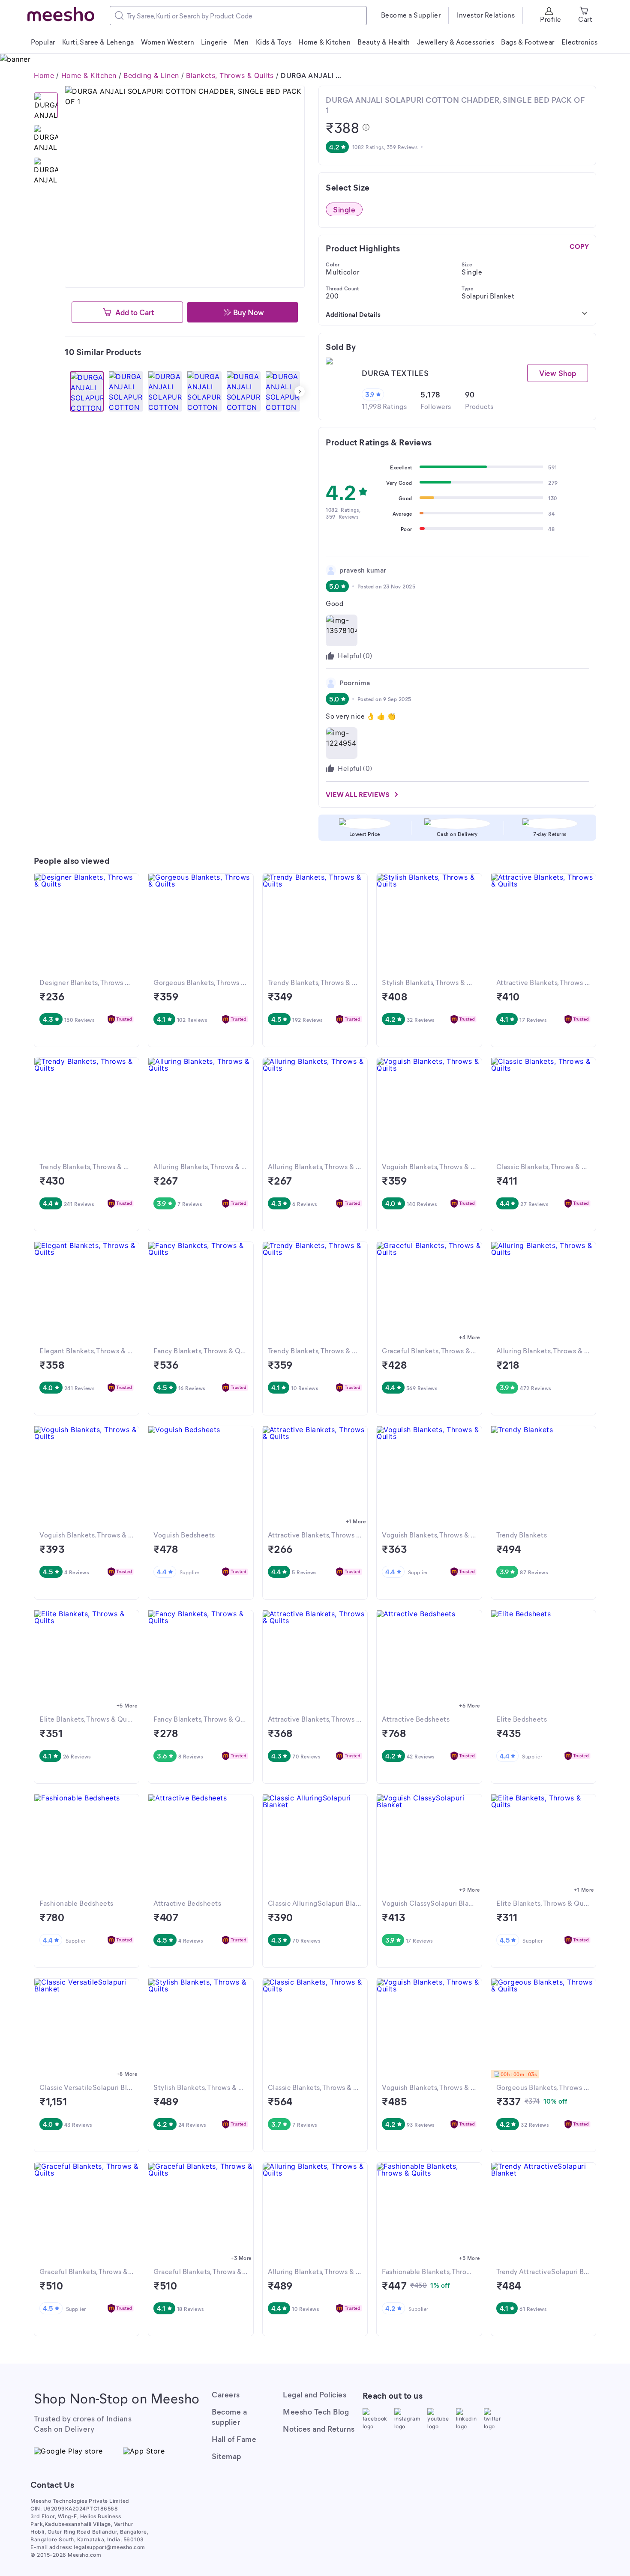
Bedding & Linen (151, 75)
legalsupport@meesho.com (109, 2547)
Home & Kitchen (89, 75)
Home (44, 75)
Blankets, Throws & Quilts (230, 75)
